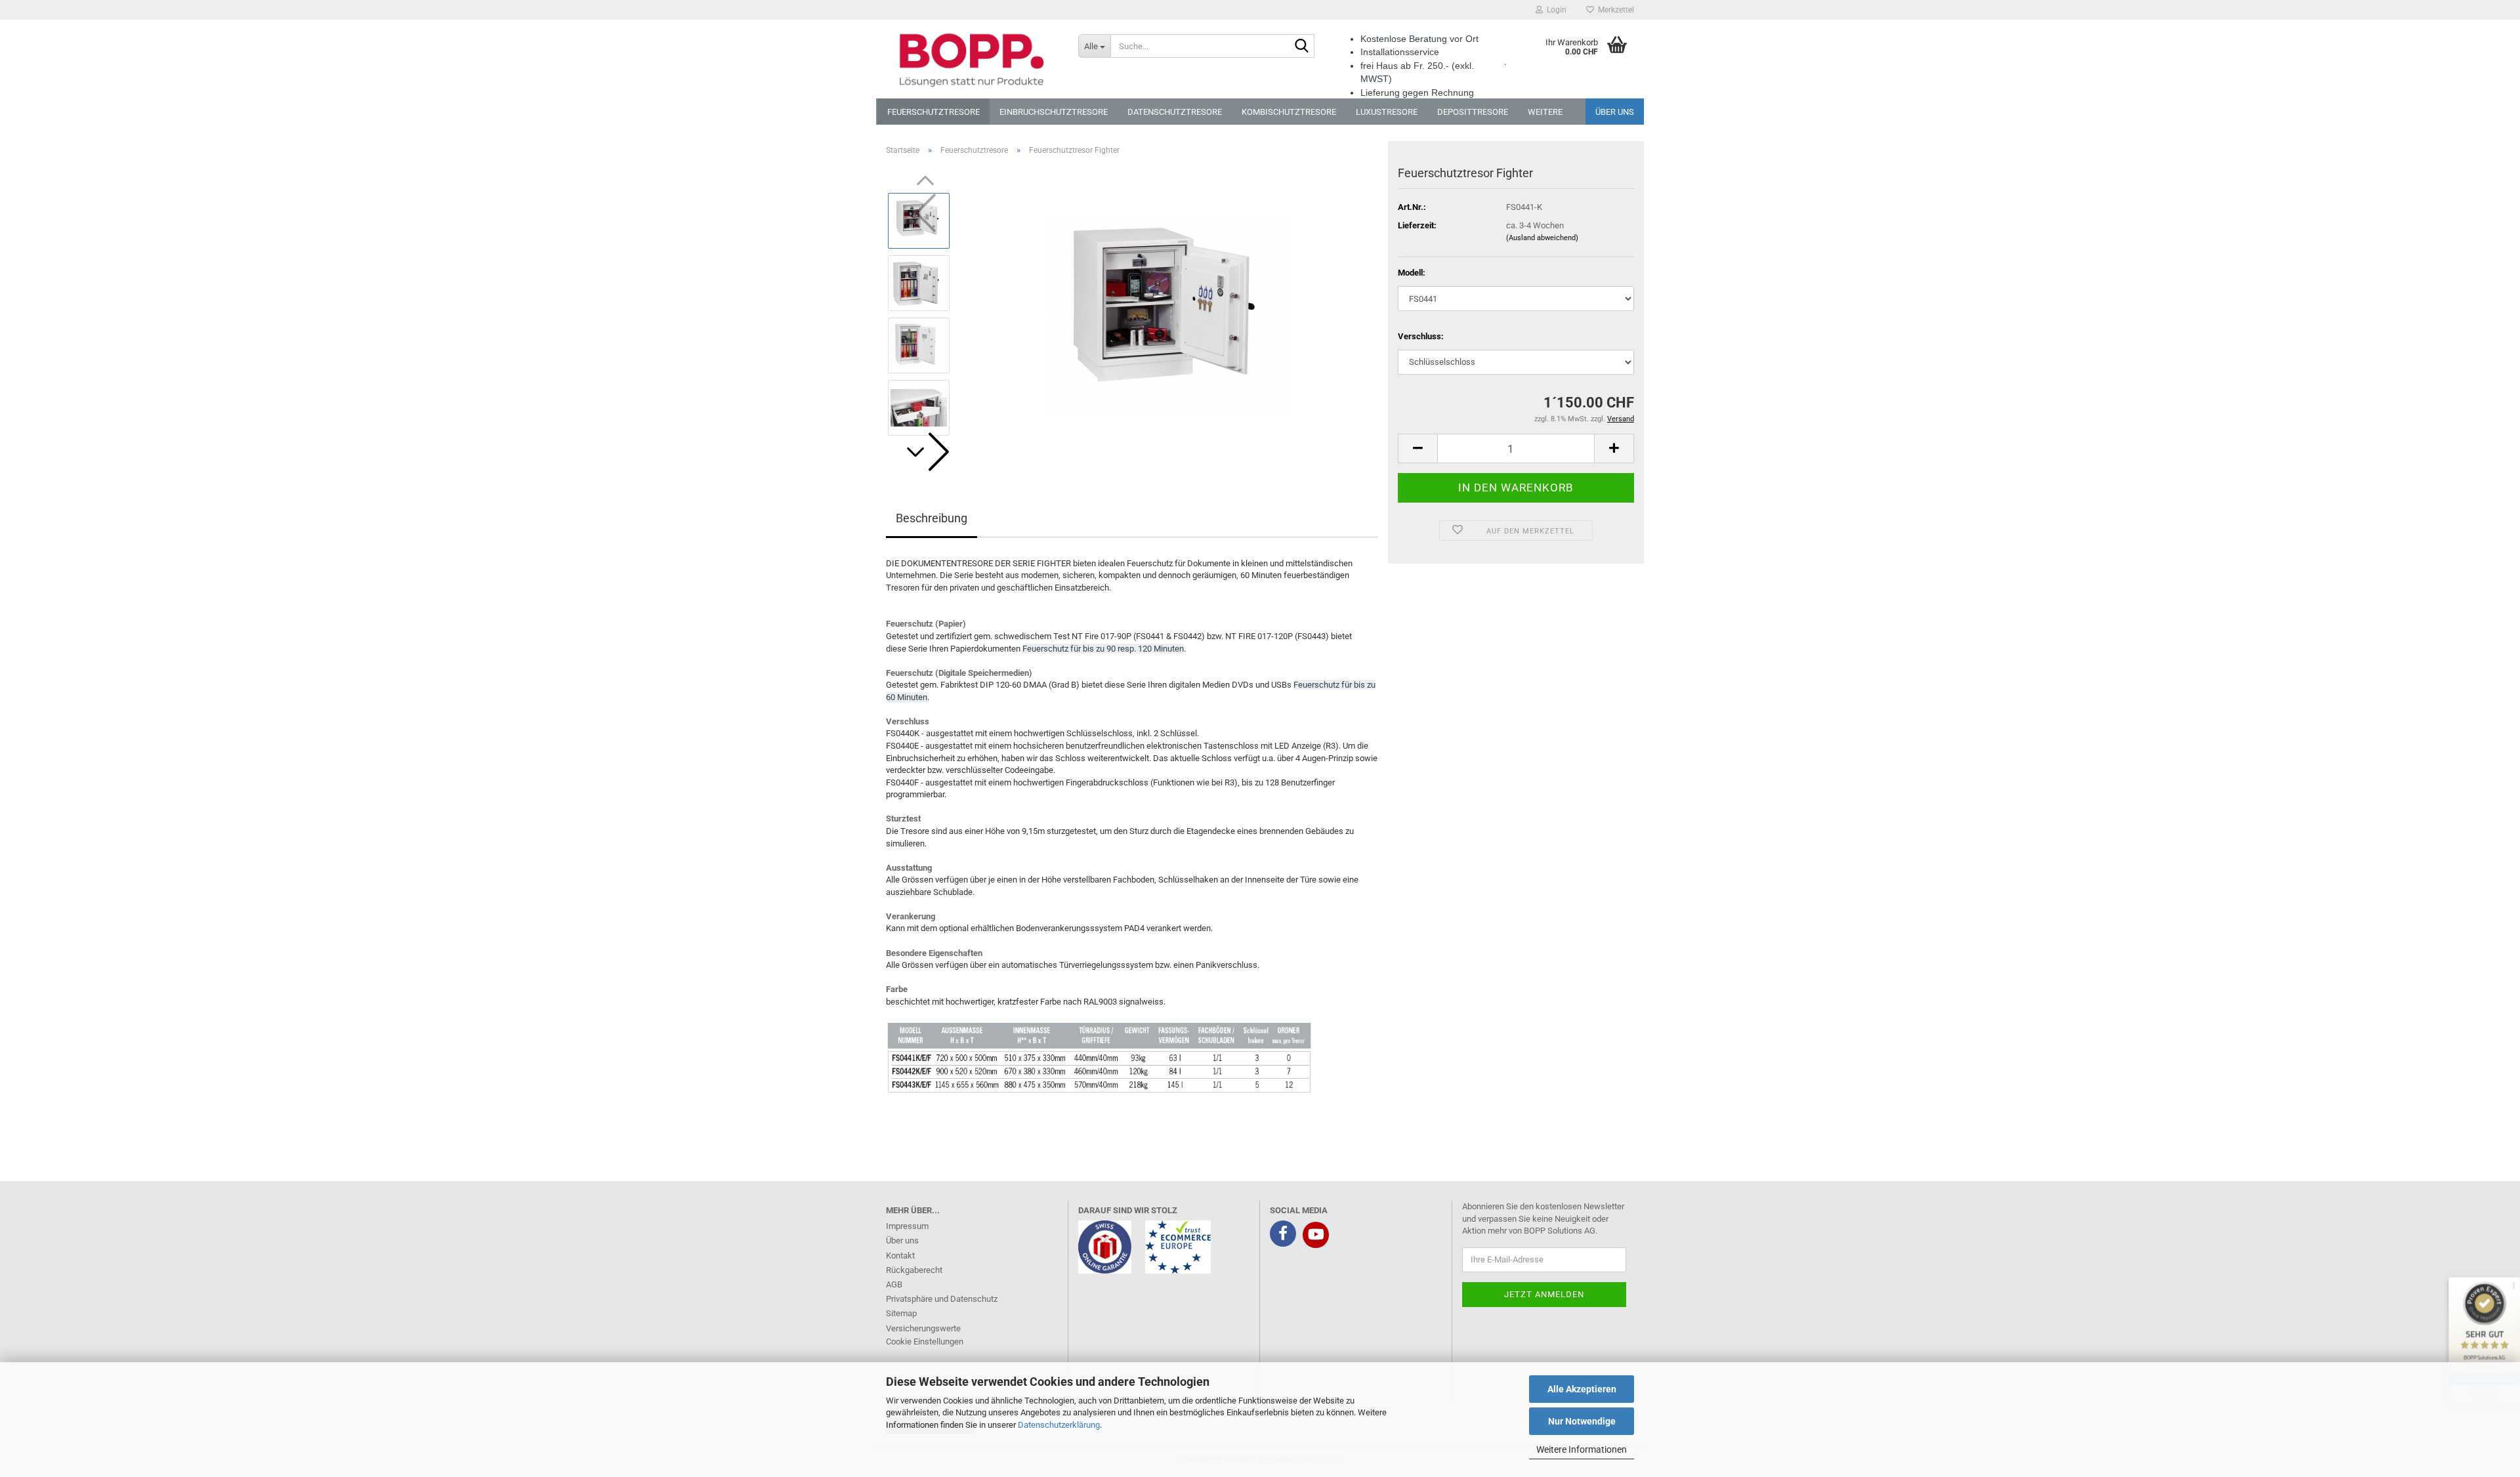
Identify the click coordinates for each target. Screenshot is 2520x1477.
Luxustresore (1387, 112)
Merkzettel (1614, 10)
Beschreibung (932, 518)
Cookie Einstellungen (925, 1342)
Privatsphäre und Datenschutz (942, 1299)
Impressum (907, 1226)
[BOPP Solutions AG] (972, 59)
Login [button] (1555, 10)
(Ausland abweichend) (1542, 238)
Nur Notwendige (1582, 1421)
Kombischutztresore (1289, 112)
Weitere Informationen (1582, 1449)
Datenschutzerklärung (1059, 1425)
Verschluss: (1421, 336)
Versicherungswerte (923, 1328)
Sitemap (901, 1313)
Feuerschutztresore (934, 112)
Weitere (1545, 112)
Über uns (1615, 112)
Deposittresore (1473, 112)
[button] (925, 452)
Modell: (1412, 273)
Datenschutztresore (1175, 112)
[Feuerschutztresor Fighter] (1170, 313)
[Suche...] (1302, 47)
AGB (894, 1284)
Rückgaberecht (914, 1270)
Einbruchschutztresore (1054, 112)
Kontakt (900, 1256)
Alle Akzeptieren (1582, 1389)
